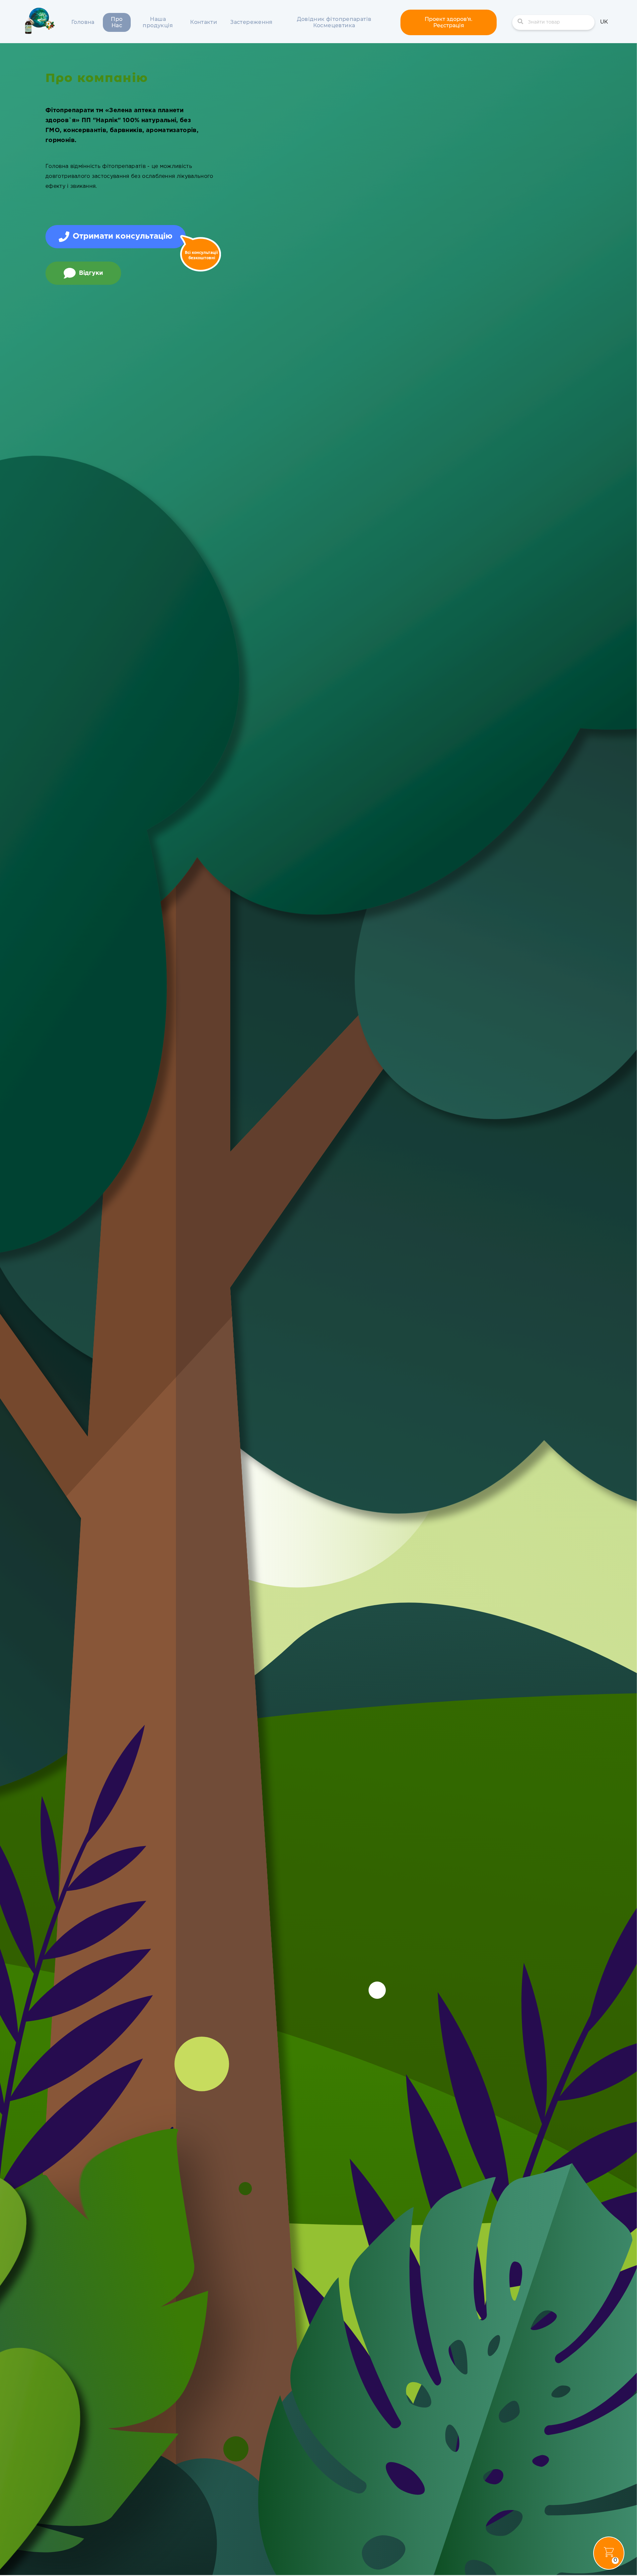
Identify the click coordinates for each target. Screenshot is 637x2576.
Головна (83, 22)
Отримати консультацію (123, 236)
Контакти (204, 22)
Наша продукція (158, 22)
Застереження (251, 22)
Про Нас (117, 22)
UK (604, 22)
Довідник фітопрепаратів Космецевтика (334, 22)
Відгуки (91, 273)
